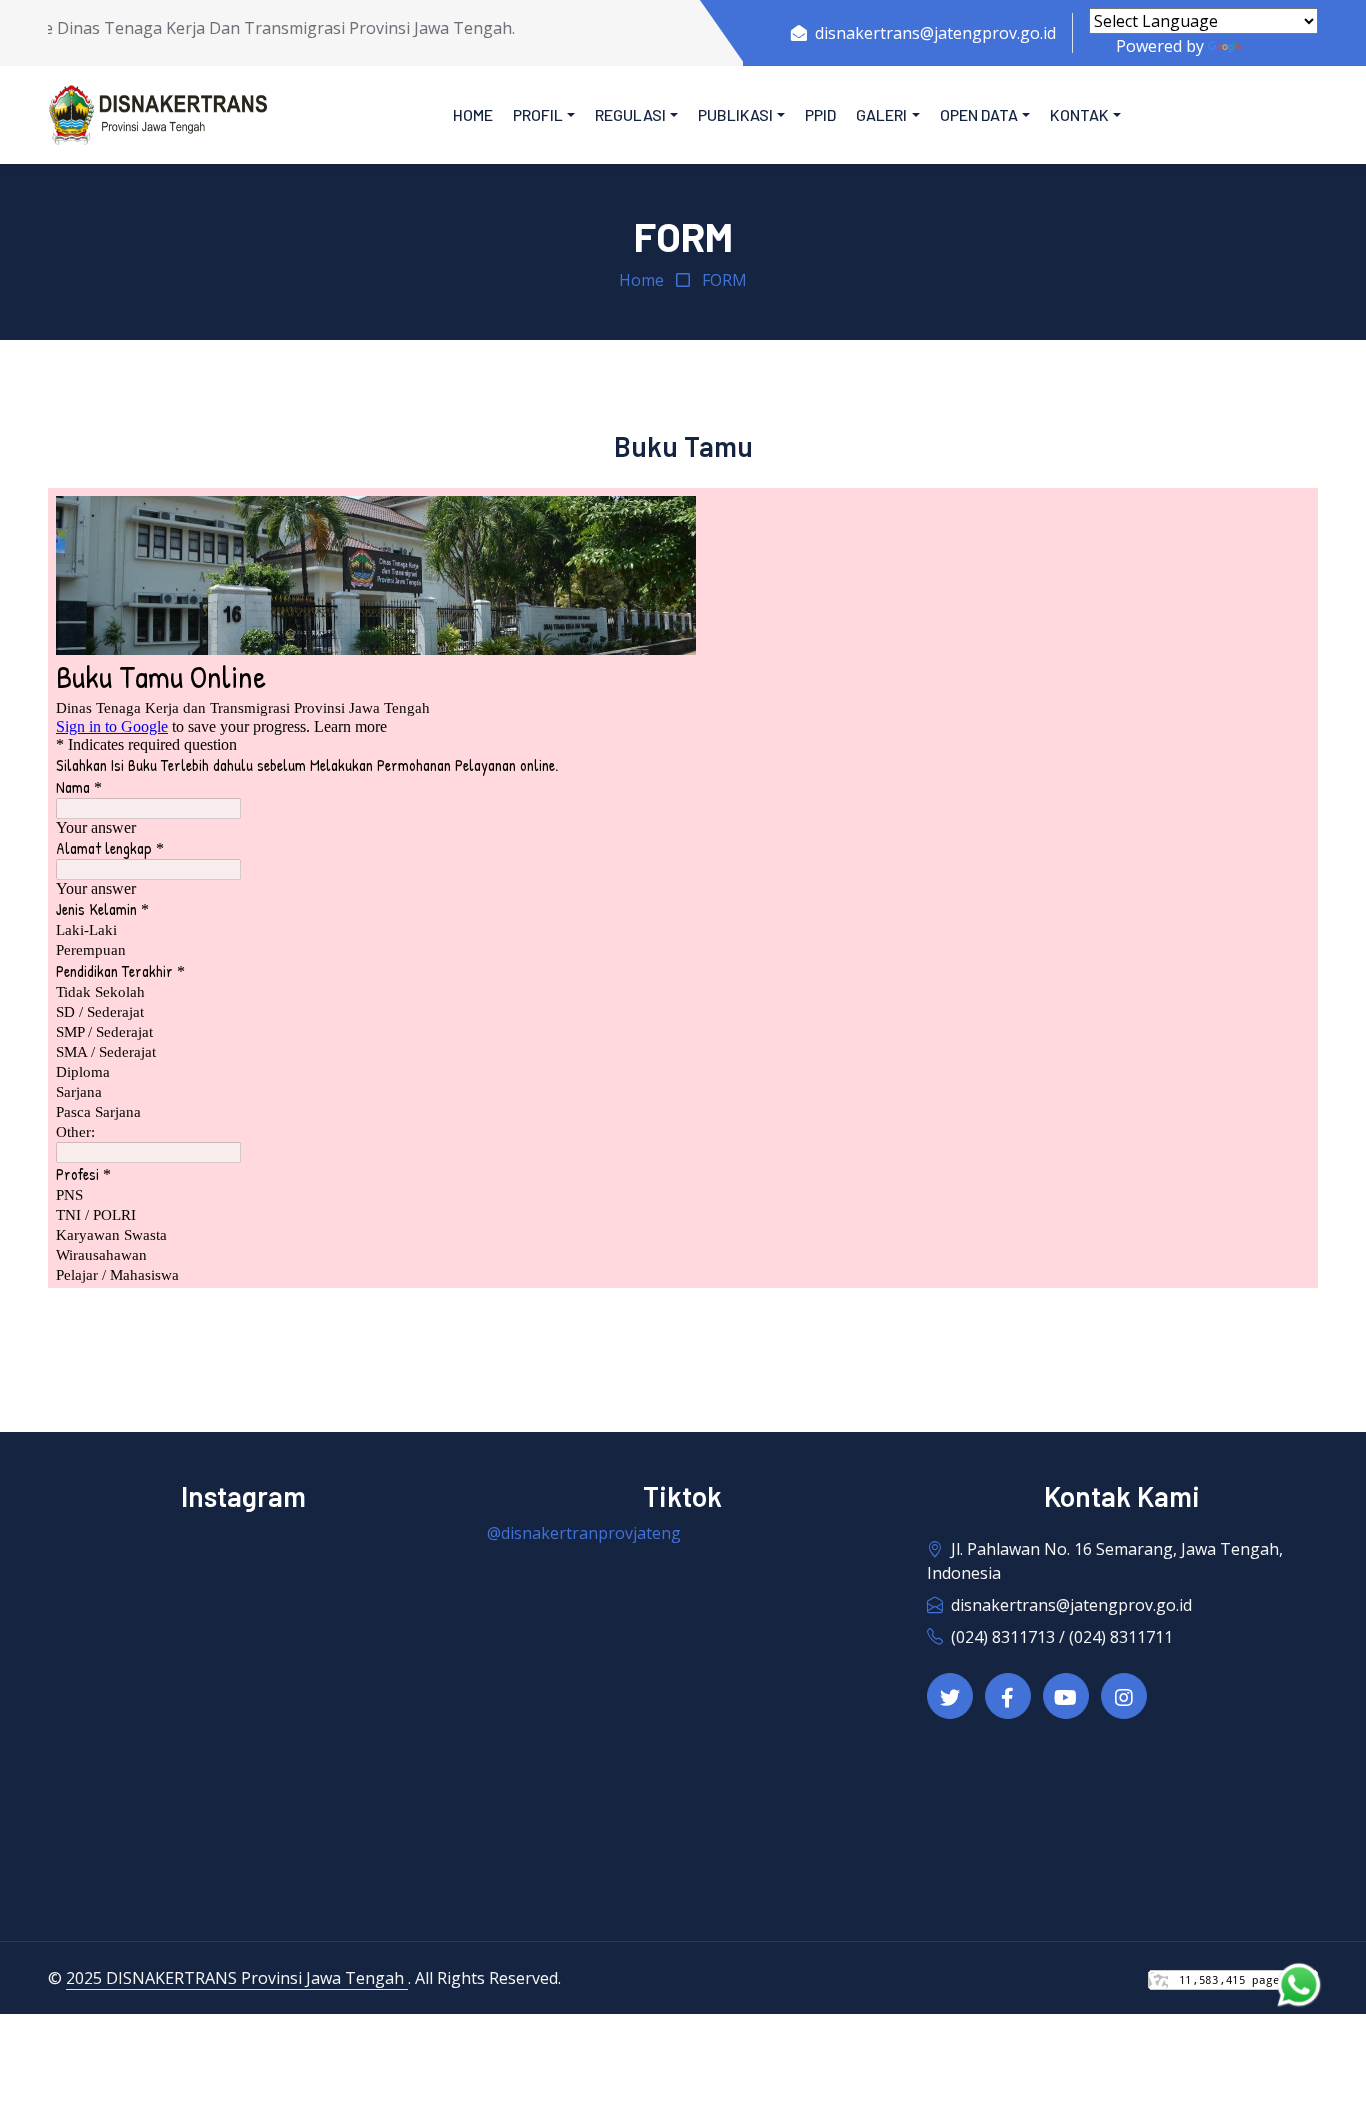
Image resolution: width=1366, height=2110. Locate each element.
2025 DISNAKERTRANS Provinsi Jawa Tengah (237, 1978)
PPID (820, 114)
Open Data (979, 114)
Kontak (1079, 114)
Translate (1281, 46)
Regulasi (630, 114)
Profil (538, 114)
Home (473, 114)
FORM (724, 280)
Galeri (881, 114)
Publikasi (735, 114)
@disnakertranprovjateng (584, 1533)
